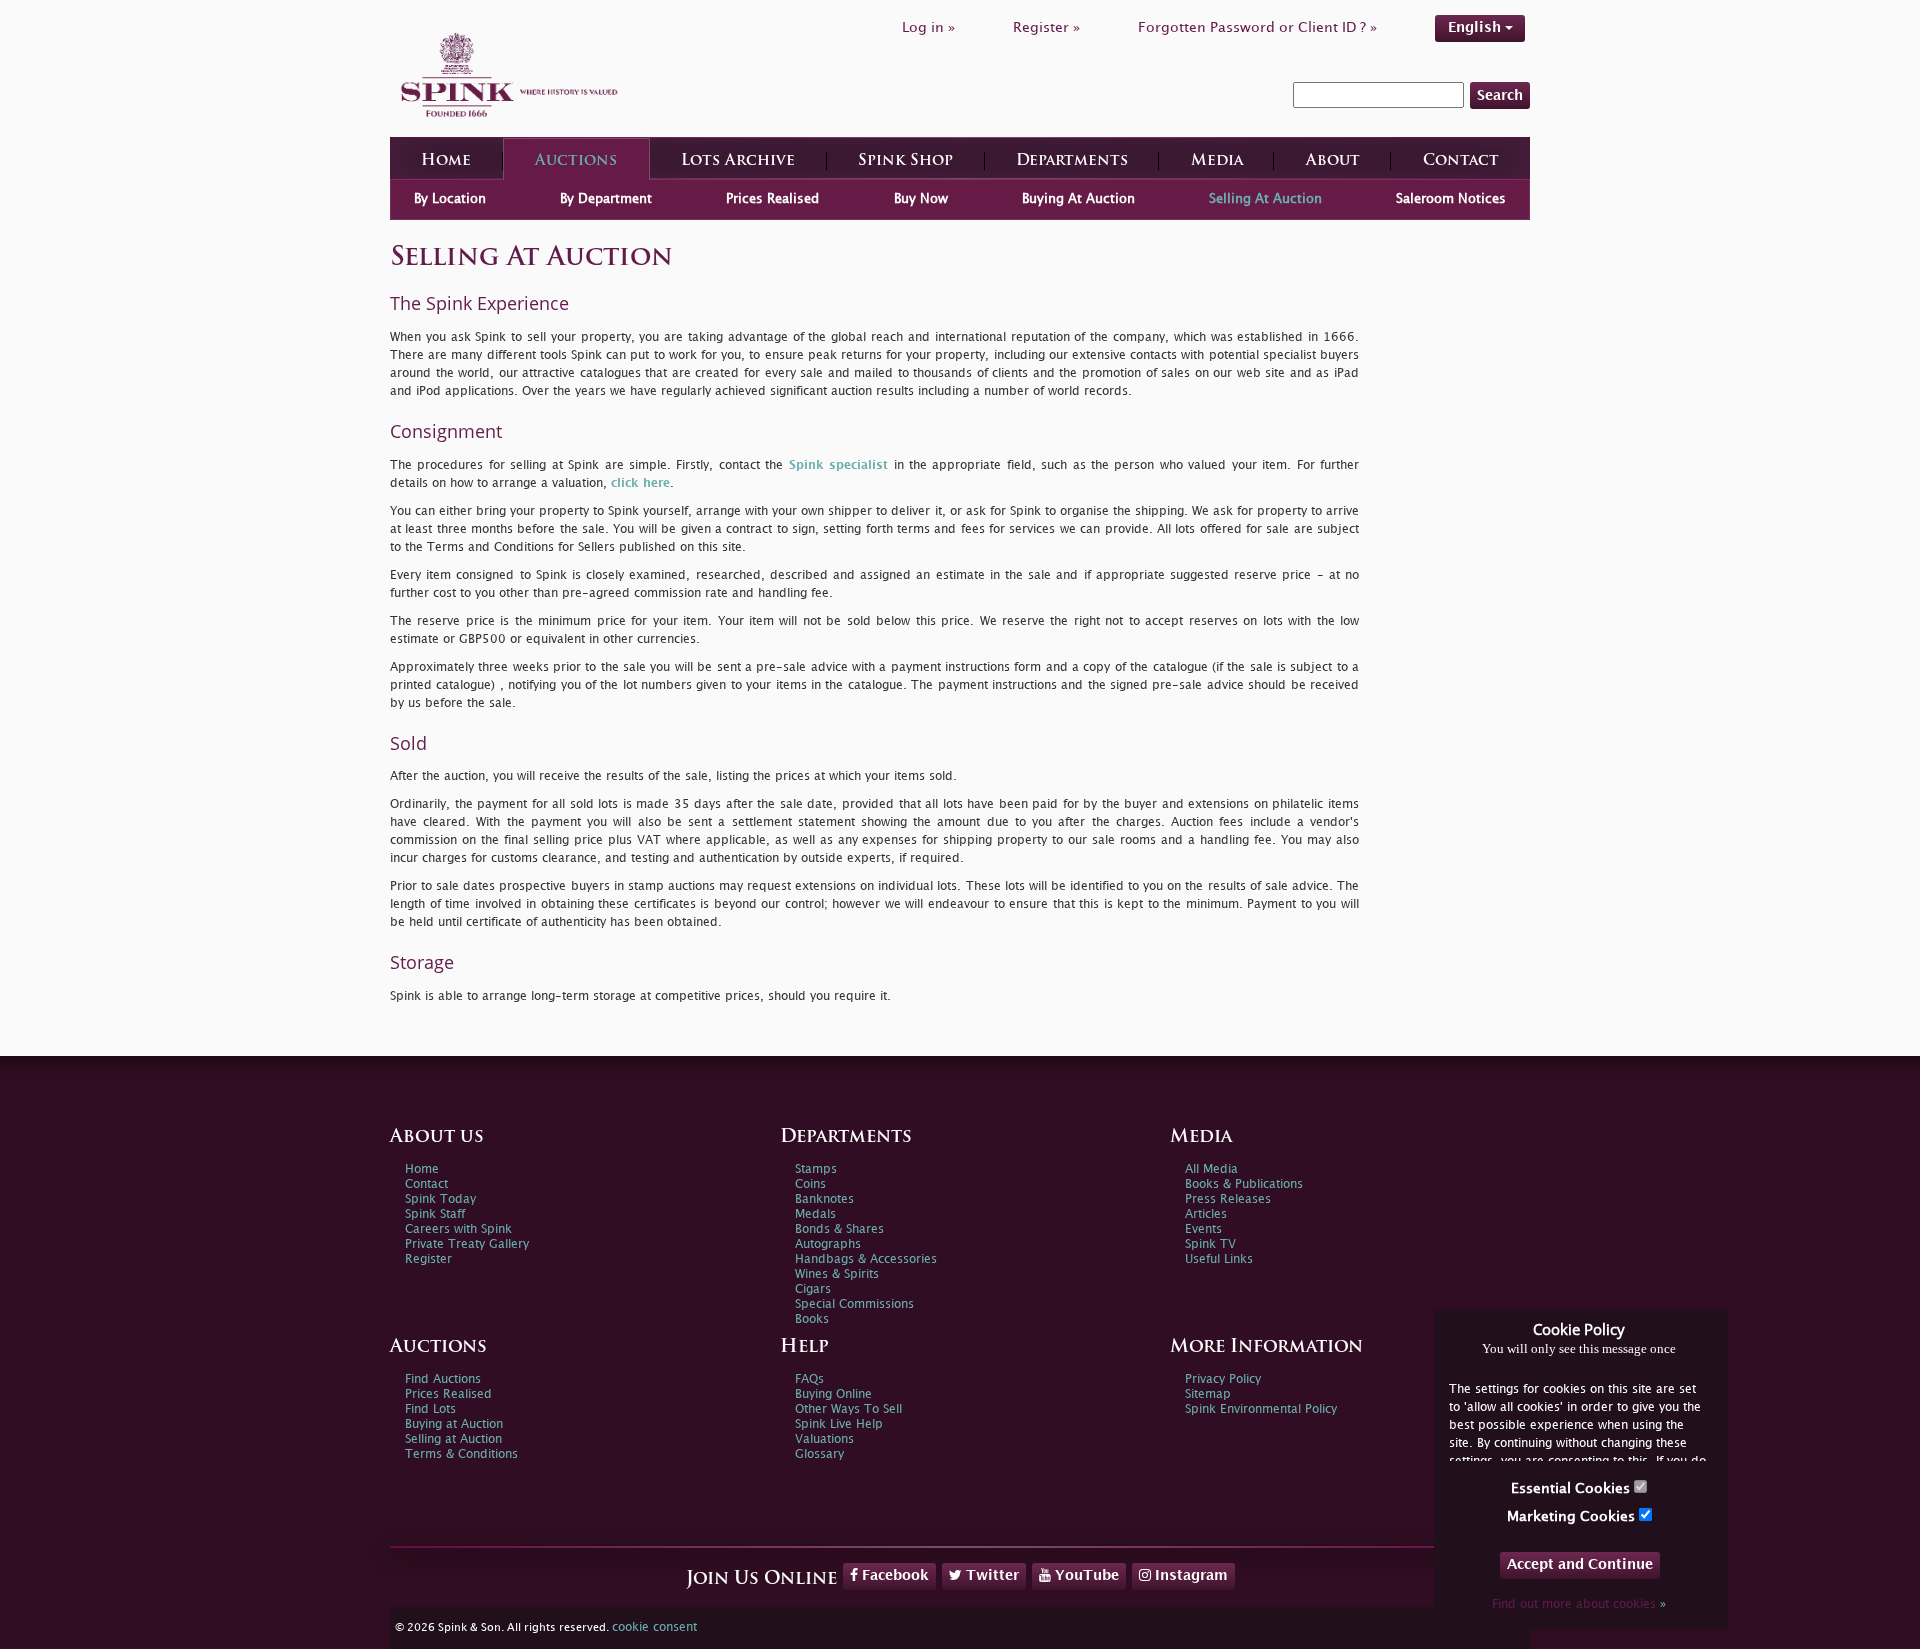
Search (1500, 95)
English (1476, 27)
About (1333, 161)
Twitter (990, 1575)
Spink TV (1210, 1244)
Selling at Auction (453, 1439)
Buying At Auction (1078, 199)
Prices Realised (772, 199)
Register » (1046, 27)
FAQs (809, 1379)
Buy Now (921, 199)
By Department (606, 199)
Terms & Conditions (461, 1454)
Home (446, 161)
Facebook (893, 1575)
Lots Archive (738, 161)
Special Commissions (854, 1304)
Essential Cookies (1572, 1488)
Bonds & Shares (839, 1229)
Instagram (1189, 1575)
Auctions (576, 161)
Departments (1072, 161)
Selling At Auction (1265, 199)
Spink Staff (435, 1214)
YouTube (1085, 1575)
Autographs (828, 1244)
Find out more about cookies (1579, 1604)
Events (1203, 1229)
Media (1217, 161)
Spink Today (440, 1199)
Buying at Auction (454, 1424)
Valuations (824, 1439)
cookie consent (654, 1627)
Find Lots (430, 1409)
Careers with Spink (458, 1229)
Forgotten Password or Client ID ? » (1257, 27)
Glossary (819, 1454)
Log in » (928, 27)
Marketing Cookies (1573, 1516)
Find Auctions (443, 1379)
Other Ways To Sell (848, 1409)
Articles (1206, 1214)
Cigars (813, 1289)
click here (640, 483)
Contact (1461, 161)
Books (812, 1319)
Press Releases (1228, 1199)
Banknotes (824, 1199)
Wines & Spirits (837, 1274)
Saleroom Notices (1451, 199)
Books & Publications (1244, 1184)
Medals (815, 1214)
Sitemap (1208, 1394)
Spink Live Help (839, 1424)
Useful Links (1219, 1259)
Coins (810, 1184)
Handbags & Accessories (866, 1259)
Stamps (816, 1169)
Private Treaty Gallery (467, 1244)
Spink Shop (905, 161)
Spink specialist (838, 465)
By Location (450, 199)
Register (428, 1259)
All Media (1211, 1169)
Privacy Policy (1223, 1379)
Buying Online (833, 1394)
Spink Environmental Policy (1261, 1409)
